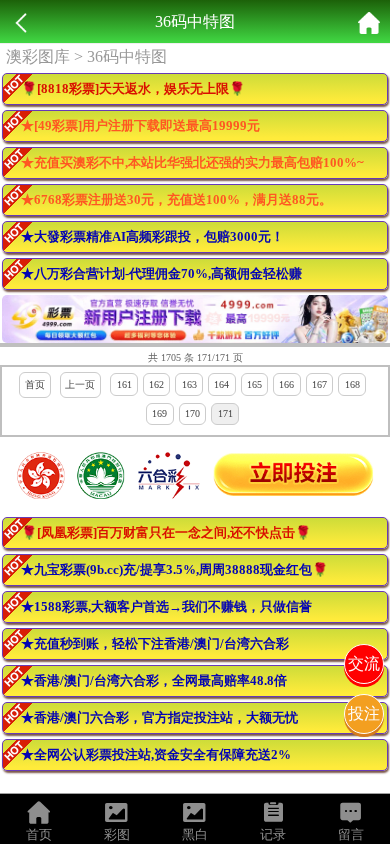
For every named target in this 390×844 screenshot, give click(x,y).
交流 (364, 663)
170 (192, 413)
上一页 (80, 384)
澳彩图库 (38, 56)
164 (221, 384)
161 (124, 384)
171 (225, 413)
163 (189, 384)
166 (286, 384)
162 (156, 384)
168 (352, 384)
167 (319, 384)
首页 (35, 384)
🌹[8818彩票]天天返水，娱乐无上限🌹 (133, 88)
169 (159, 413)
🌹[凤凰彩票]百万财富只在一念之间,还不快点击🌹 (166, 532)
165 (254, 384)
